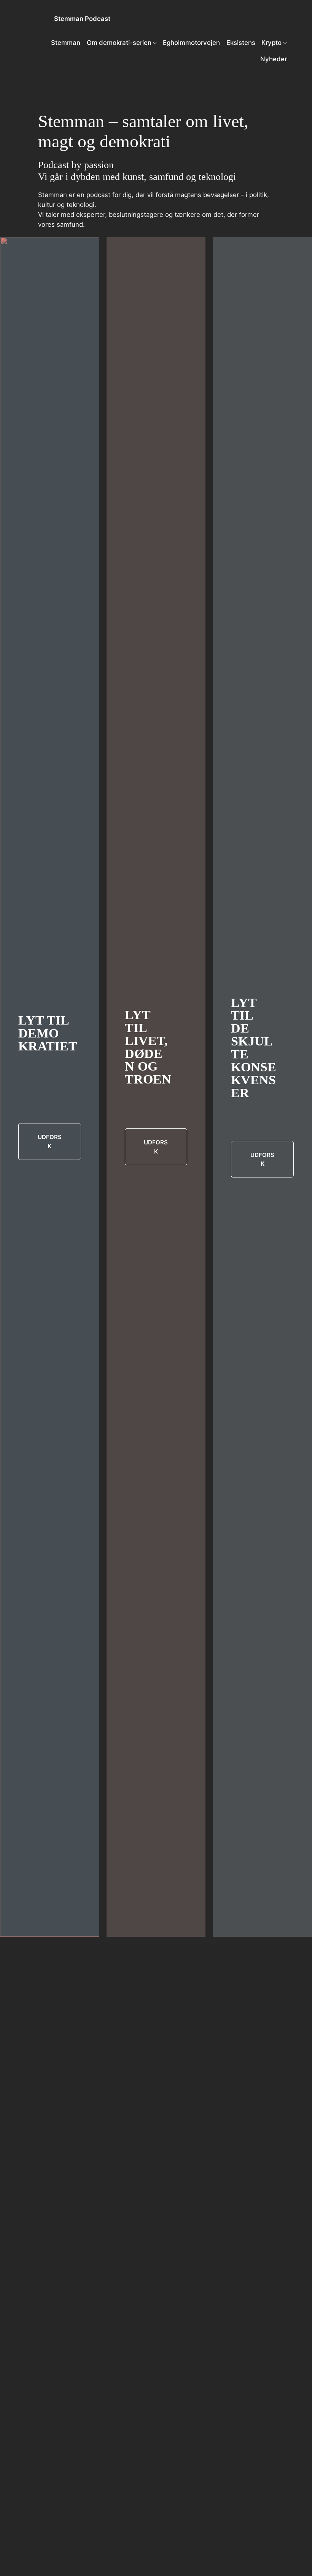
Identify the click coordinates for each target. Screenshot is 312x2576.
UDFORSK (50, 1141)
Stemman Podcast (82, 19)
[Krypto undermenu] (285, 43)
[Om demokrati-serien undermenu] (155, 43)
